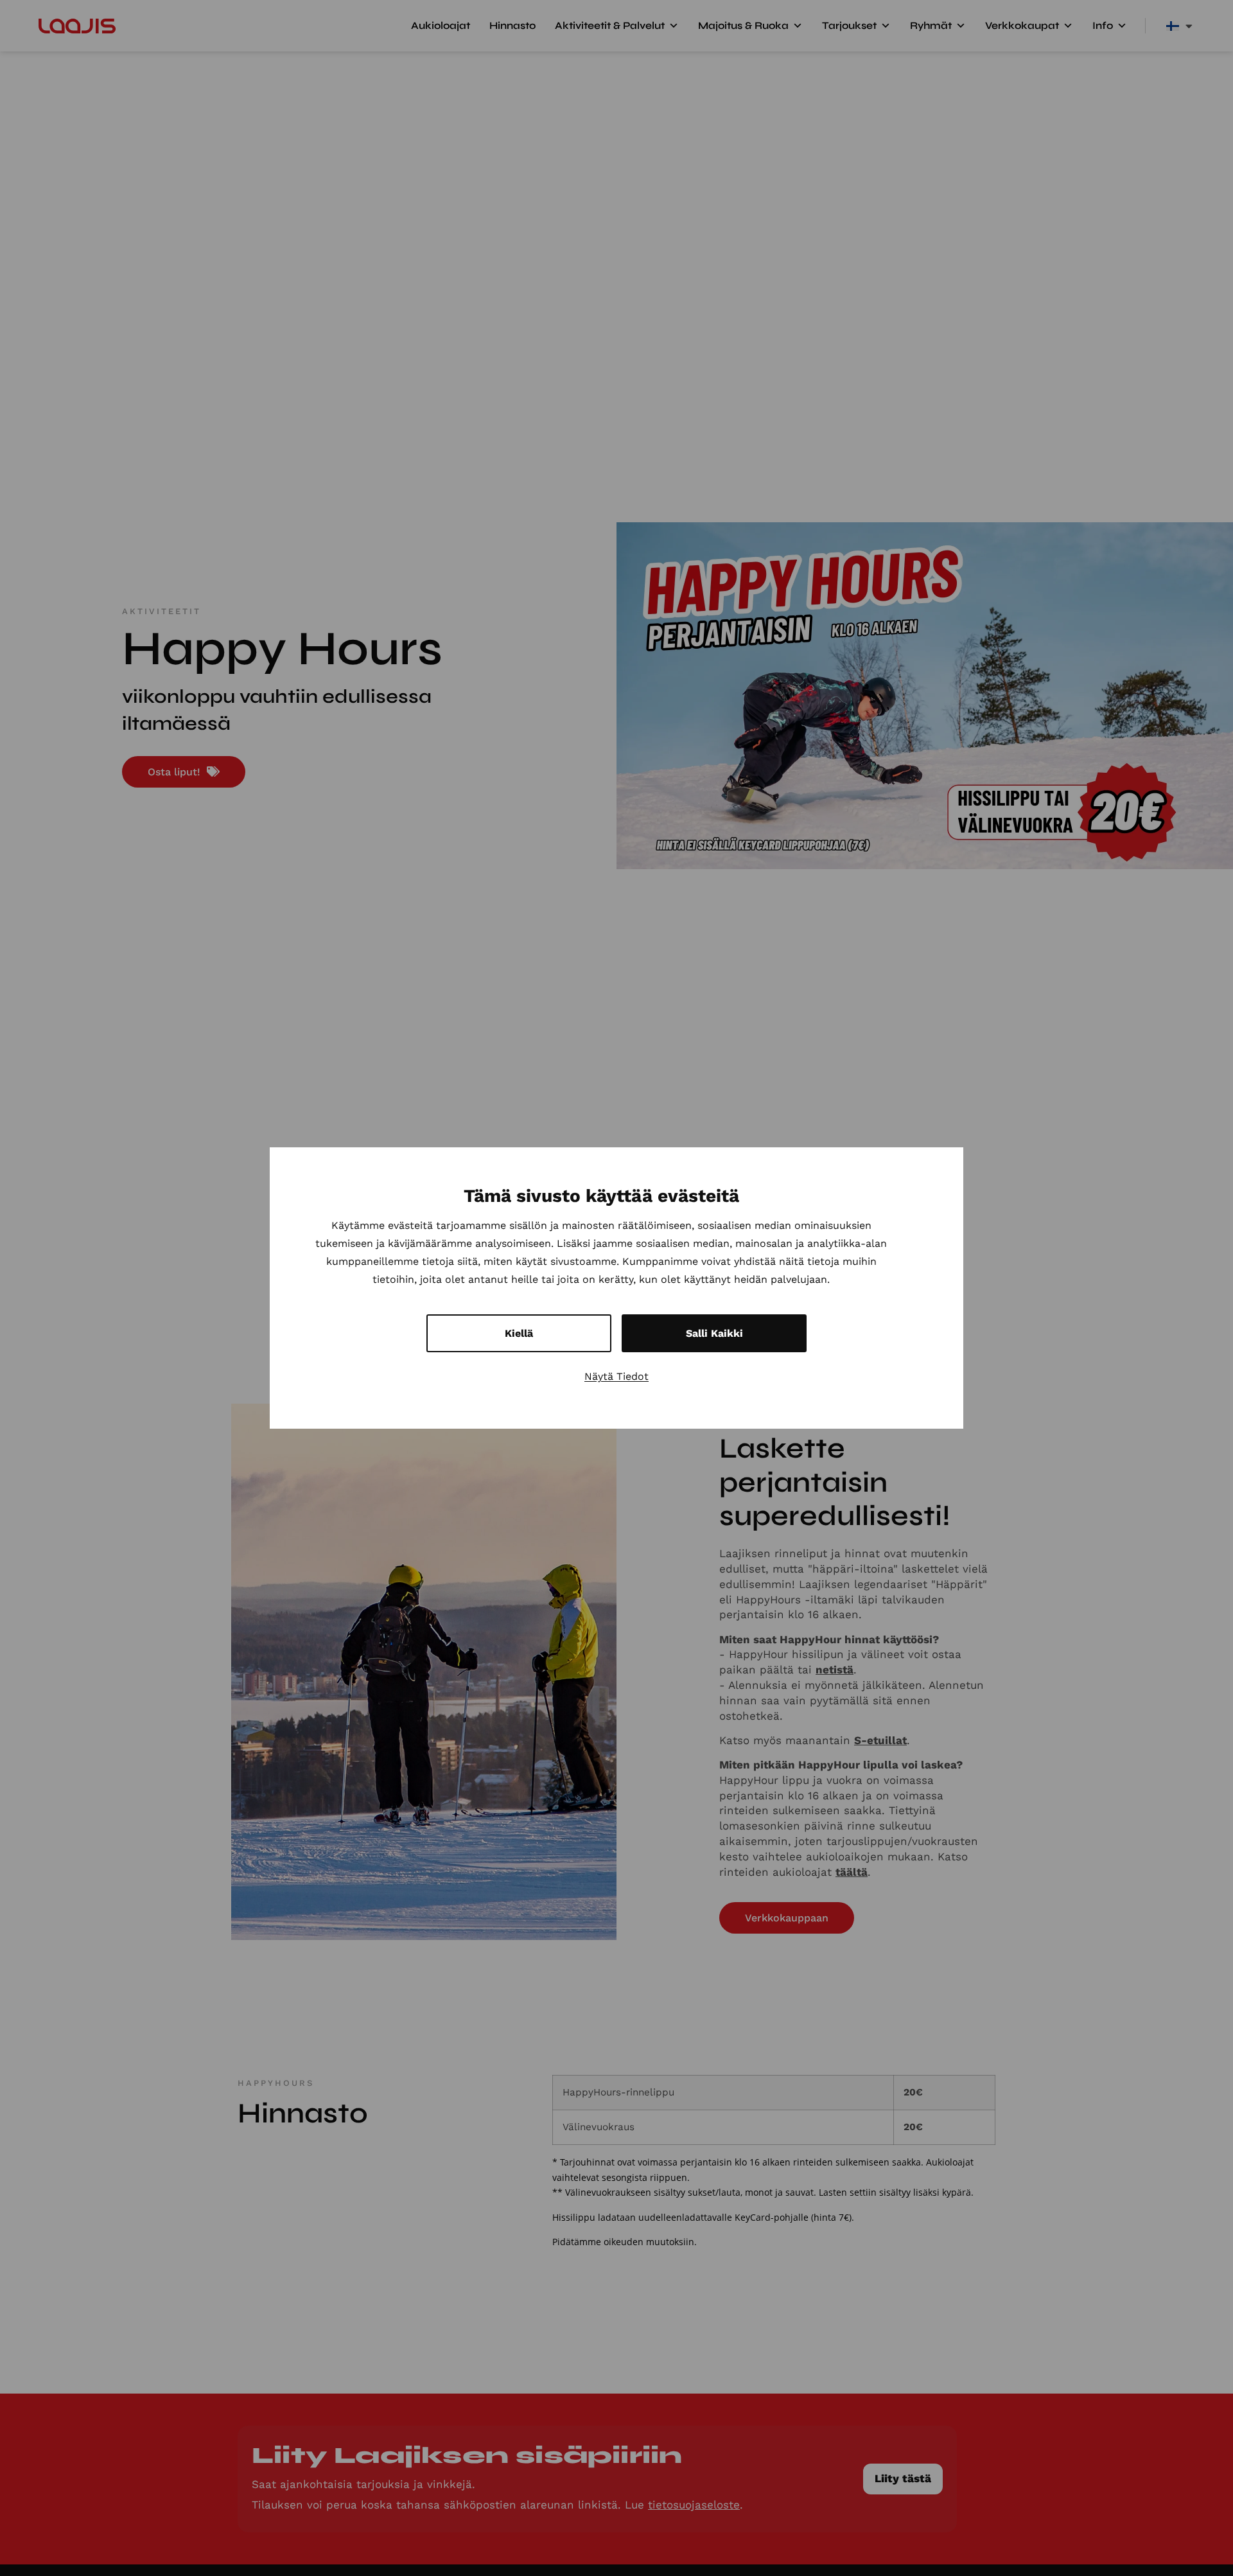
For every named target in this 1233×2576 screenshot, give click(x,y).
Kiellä (519, 1333)
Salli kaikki (714, 1333)
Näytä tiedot (616, 1376)
